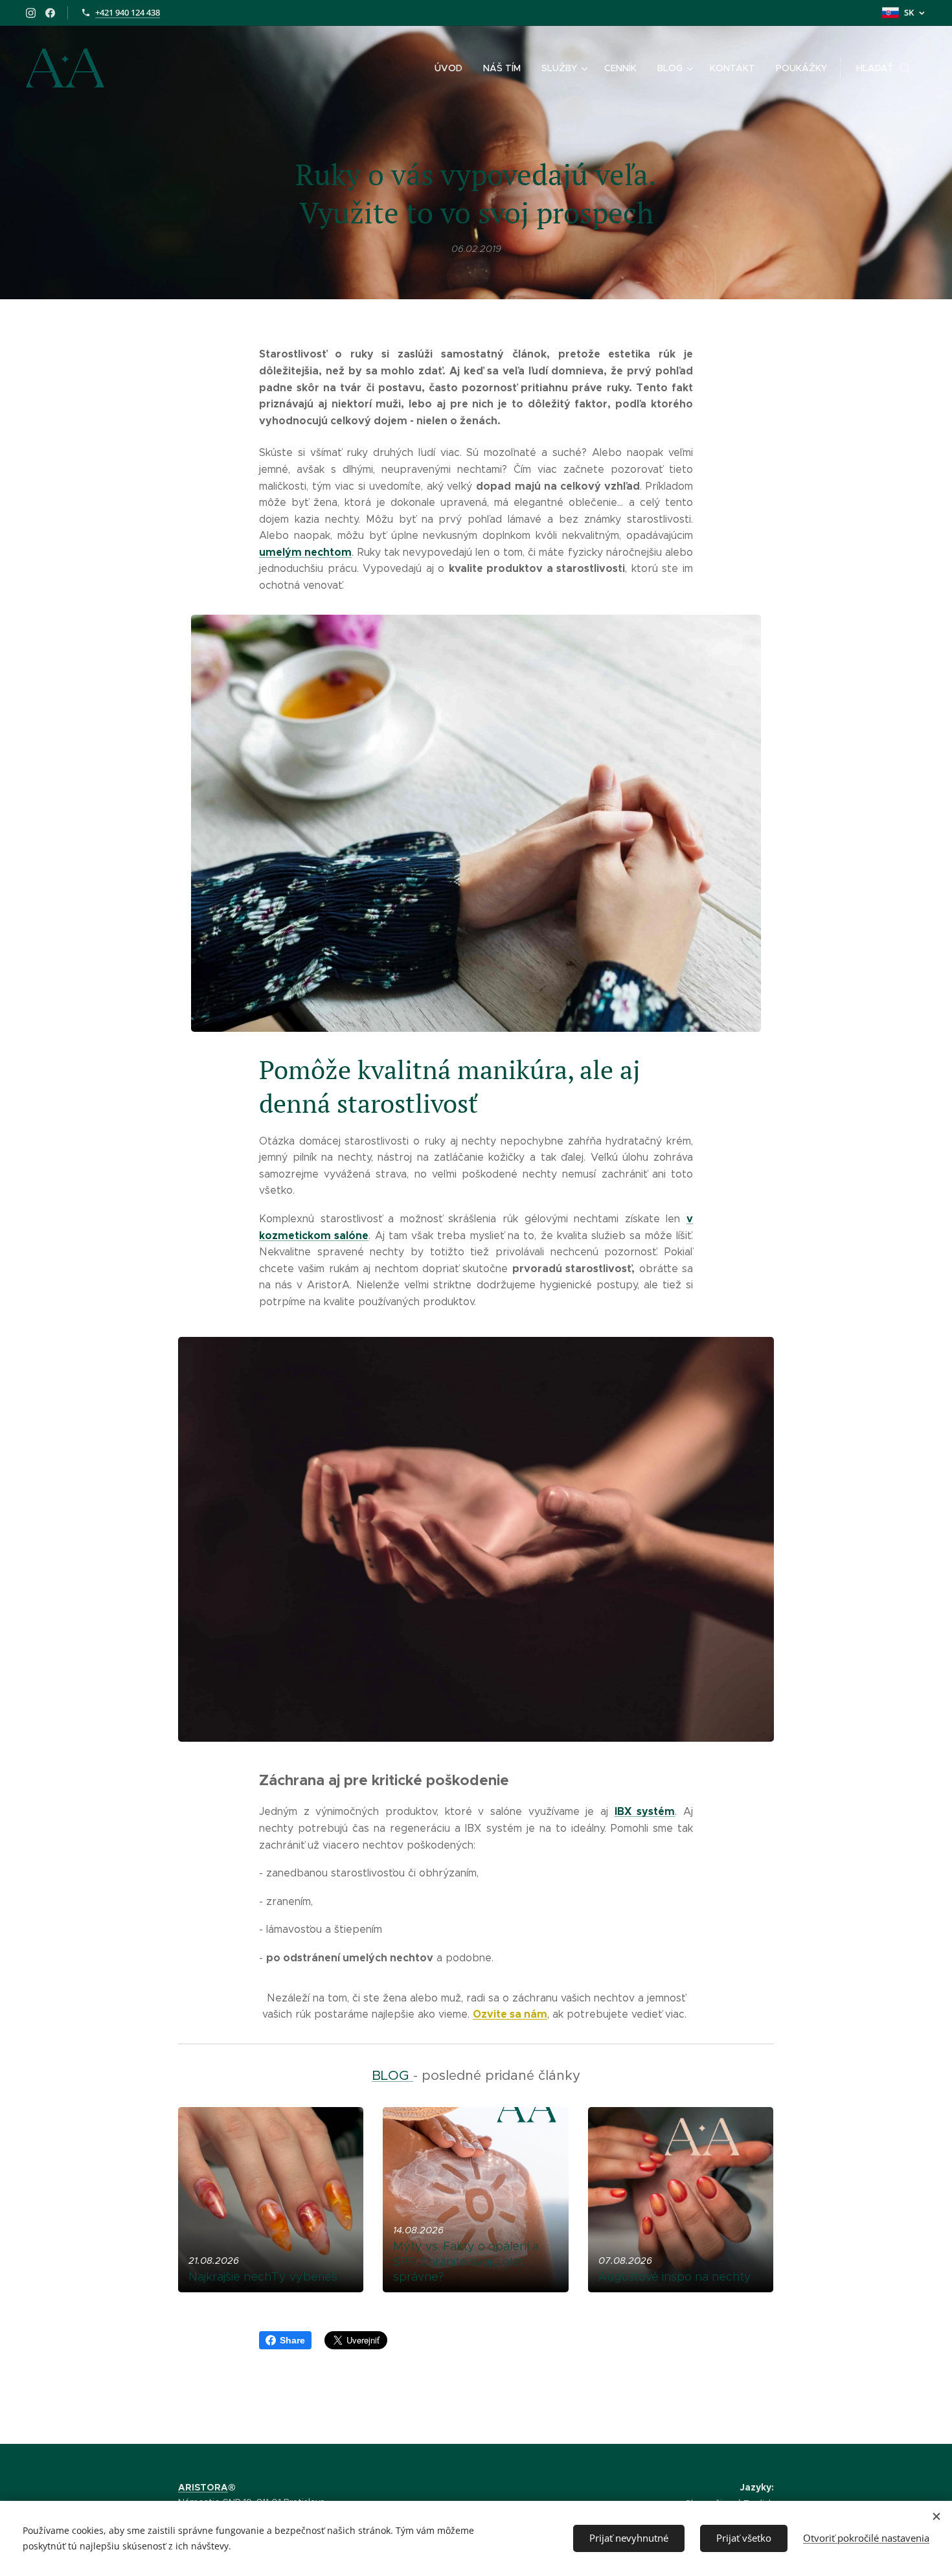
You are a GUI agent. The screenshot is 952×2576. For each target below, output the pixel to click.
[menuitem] (452, 68)
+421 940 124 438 (128, 12)
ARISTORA (203, 2487)
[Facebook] (50, 13)
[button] (883, 68)
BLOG (392, 2075)
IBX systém (645, 1811)
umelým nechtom (305, 552)
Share (292, 2340)
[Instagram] (31, 13)
